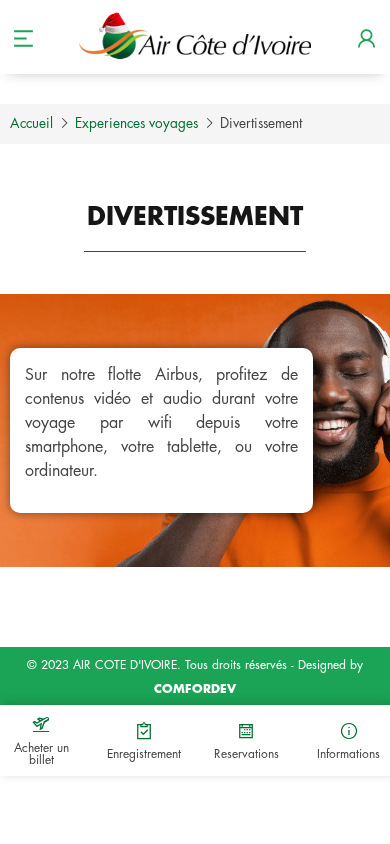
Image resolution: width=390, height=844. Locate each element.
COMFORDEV (195, 689)
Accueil (31, 123)
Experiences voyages (136, 123)
